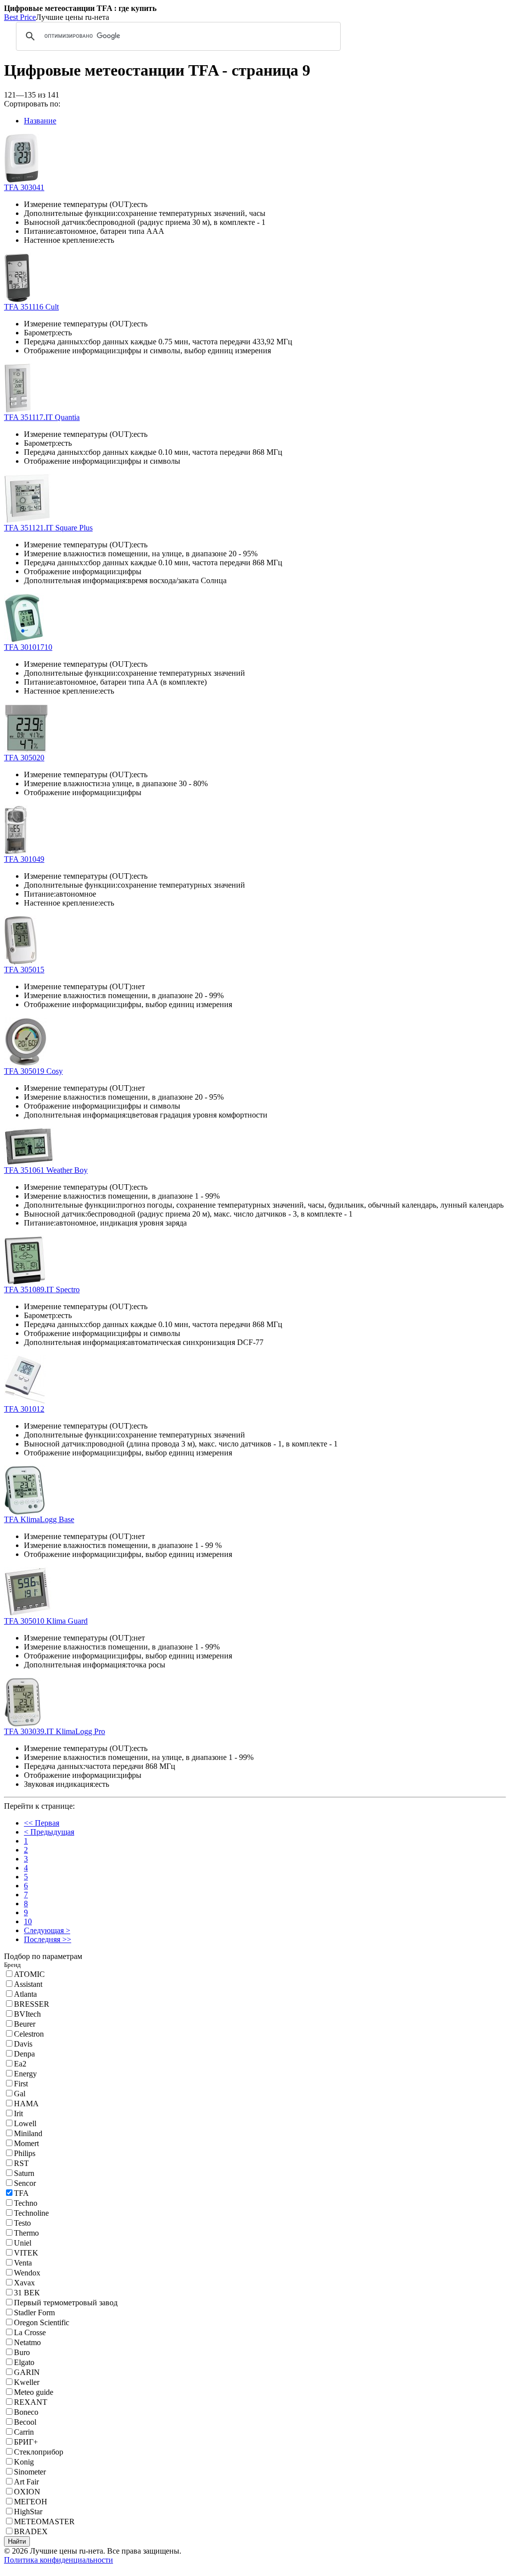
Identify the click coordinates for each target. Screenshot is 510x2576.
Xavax (24, 2283)
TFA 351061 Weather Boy (46, 1170)
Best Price (20, 17)
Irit (18, 2113)
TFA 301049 (24, 859)
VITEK (26, 2253)
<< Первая (42, 1823)
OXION (27, 2492)
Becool (25, 2422)
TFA (21, 2193)
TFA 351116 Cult (31, 307)
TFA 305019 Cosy (33, 1071)
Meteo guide (34, 2392)
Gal (20, 2094)
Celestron (29, 2034)
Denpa (24, 2054)
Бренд (12, 1965)
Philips (25, 2153)
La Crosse (30, 2332)
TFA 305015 (24, 970)
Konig (24, 2462)
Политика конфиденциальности (59, 2560)
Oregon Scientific (42, 2322)
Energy (25, 2074)
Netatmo (27, 2342)
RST (21, 2163)
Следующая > (47, 1930)
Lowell (25, 2123)
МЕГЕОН (31, 2502)
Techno (26, 2203)
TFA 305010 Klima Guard (46, 1621)
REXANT (31, 2402)
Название (40, 121)
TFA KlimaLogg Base (39, 1519)
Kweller (27, 2382)
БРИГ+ (26, 2442)
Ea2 (20, 2064)
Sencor (25, 2183)
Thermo (26, 2233)
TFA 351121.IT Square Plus (48, 528)
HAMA (26, 2104)
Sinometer (30, 2472)
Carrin (24, 2432)
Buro (22, 2352)
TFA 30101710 (28, 647)
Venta (23, 2263)
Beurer (25, 2024)
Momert (26, 2143)
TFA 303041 (24, 187)
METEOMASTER (44, 2522)
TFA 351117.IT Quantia (42, 417)
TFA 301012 (24, 1409)
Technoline (31, 2213)
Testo (22, 2223)
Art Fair (26, 2482)
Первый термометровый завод (66, 2303)
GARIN (27, 2372)
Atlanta (25, 1994)
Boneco (26, 2412)
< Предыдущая (49, 1832)
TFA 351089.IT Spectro (42, 1289)
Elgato (24, 2362)
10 (28, 1921)
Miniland (28, 2133)
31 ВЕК (27, 2293)
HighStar (28, 2512)
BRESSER (32, 2004)
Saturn (24, 2173)
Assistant (28, 1984)
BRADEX (31, 2531)
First (21, 2084)
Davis (23, 2044)
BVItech (27, 2014)
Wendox (27, 2273)
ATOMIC (29, 1974)
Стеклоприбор (39, 2452)
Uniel (23, 2243)
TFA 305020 (24, 758)
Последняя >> (48, 1939)
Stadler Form (34, 2313)
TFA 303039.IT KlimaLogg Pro (55, 1731)
